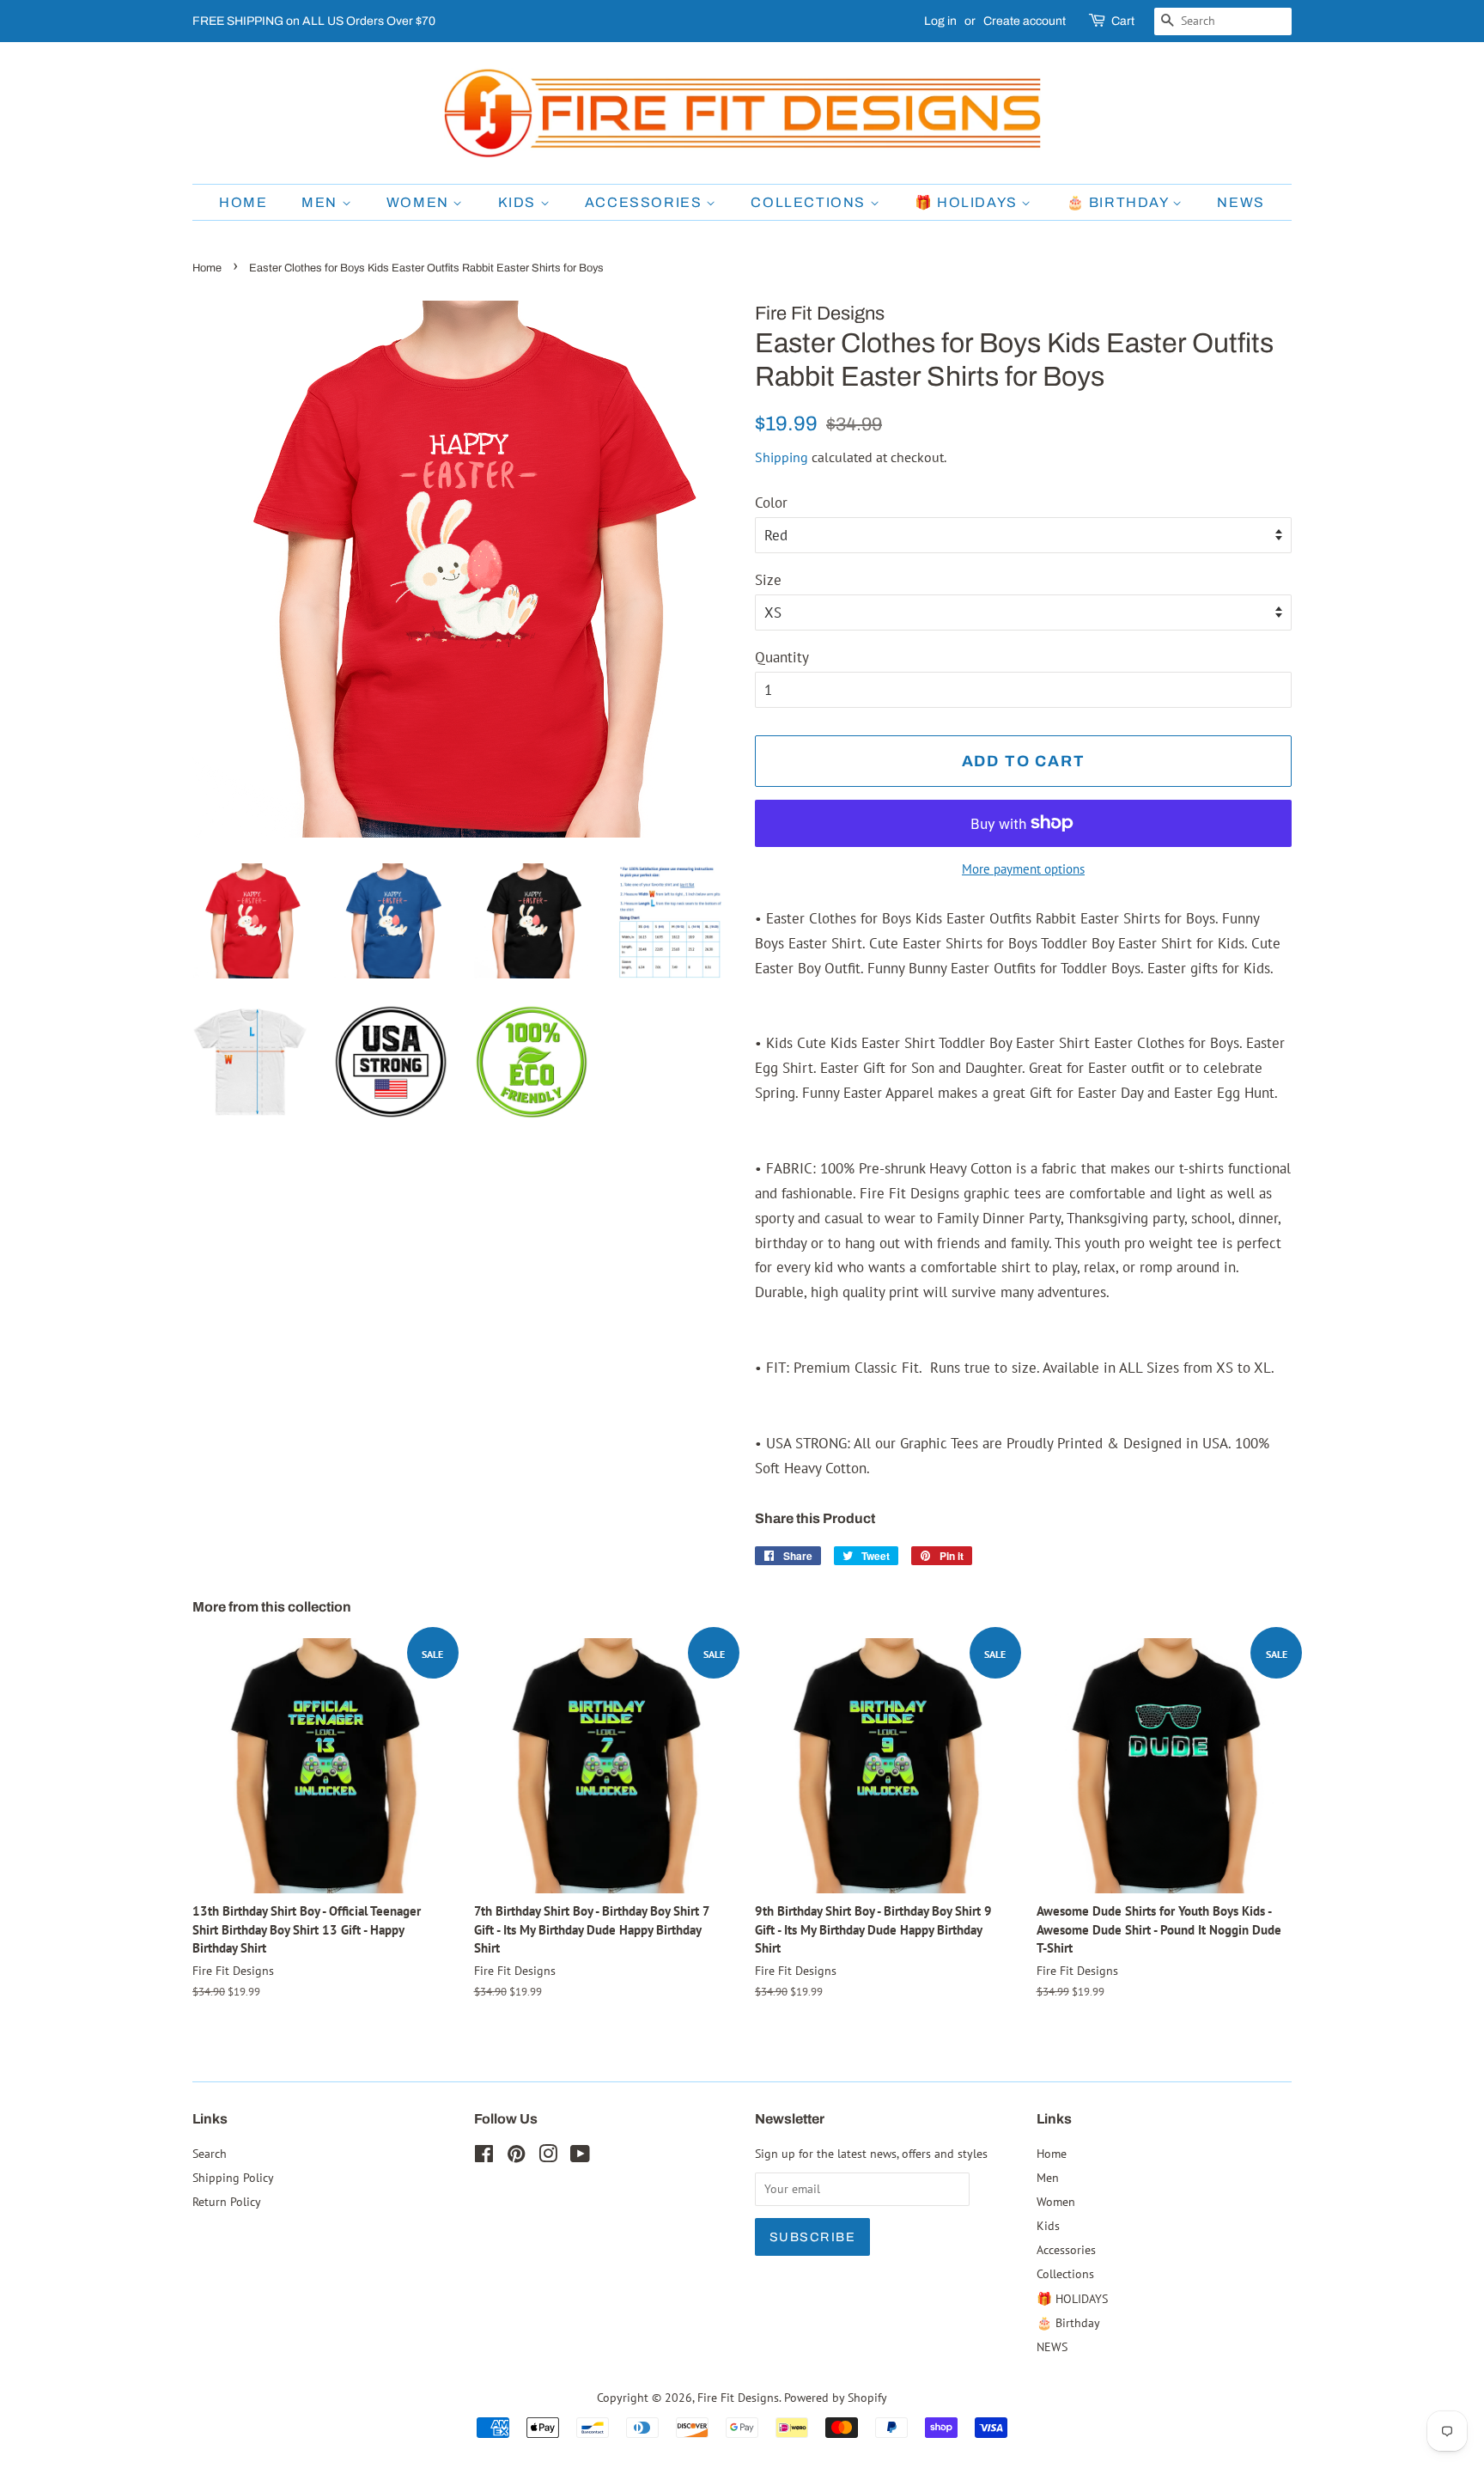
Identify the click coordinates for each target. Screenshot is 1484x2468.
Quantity (782, 657)
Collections (810, 202)
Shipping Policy (233, 2177)
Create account (1025, 21)
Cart (1123, 21)
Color (771, 503)
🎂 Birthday (1120, 202)
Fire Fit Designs (738, 2397)
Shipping (782, 457)
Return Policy (227, 2201)
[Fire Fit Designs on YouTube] (580, 2157)
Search (210, 2153)
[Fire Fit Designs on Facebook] (484, 2157)
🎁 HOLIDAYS (968, 202)
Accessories (645, 202)
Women (420, 202)
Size (768, 580)
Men (321, 202)
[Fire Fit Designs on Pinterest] (516, 2157)
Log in (940, 21)
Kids (519, 202)
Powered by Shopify (836, 2397)
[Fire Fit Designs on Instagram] (548, 2157)
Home (243, 202)
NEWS (1241, 202)
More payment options (1023, 869)
